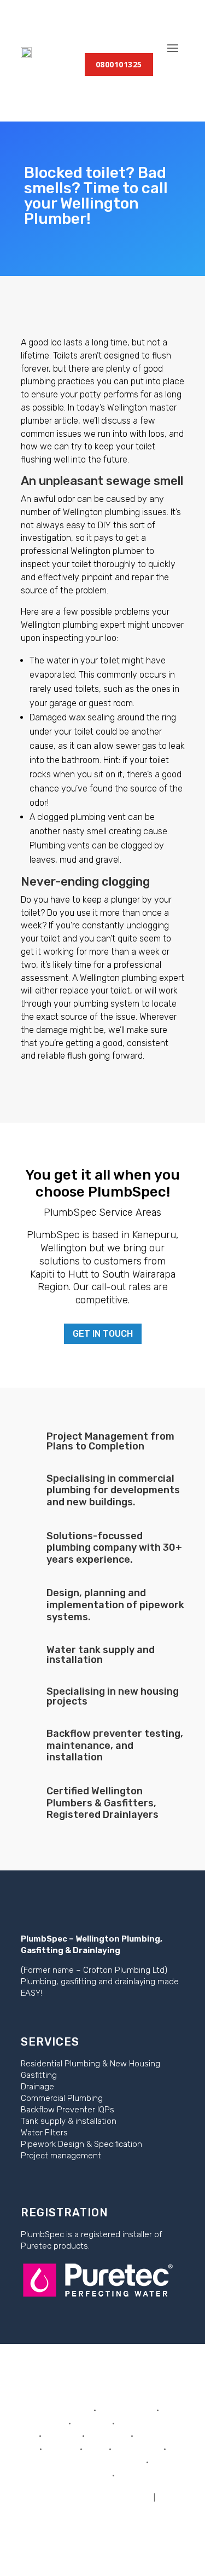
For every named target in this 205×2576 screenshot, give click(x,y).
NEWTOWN (108, 2436)
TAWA (96, 2449)
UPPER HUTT (137, 2449)
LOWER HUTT (142, 2424)
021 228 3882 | (78, 2496)
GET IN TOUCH (103, 1334)
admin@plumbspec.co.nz (103, 2509)
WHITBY (132, 2476)
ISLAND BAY (69, 2410)
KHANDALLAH (84, 2476)
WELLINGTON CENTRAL (100, 2462)
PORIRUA (61, 2449)
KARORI (52, 2424)
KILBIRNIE (92, 2424)
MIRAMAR (62, 2436)
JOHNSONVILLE (126, 2410)
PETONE (151, 2436)
